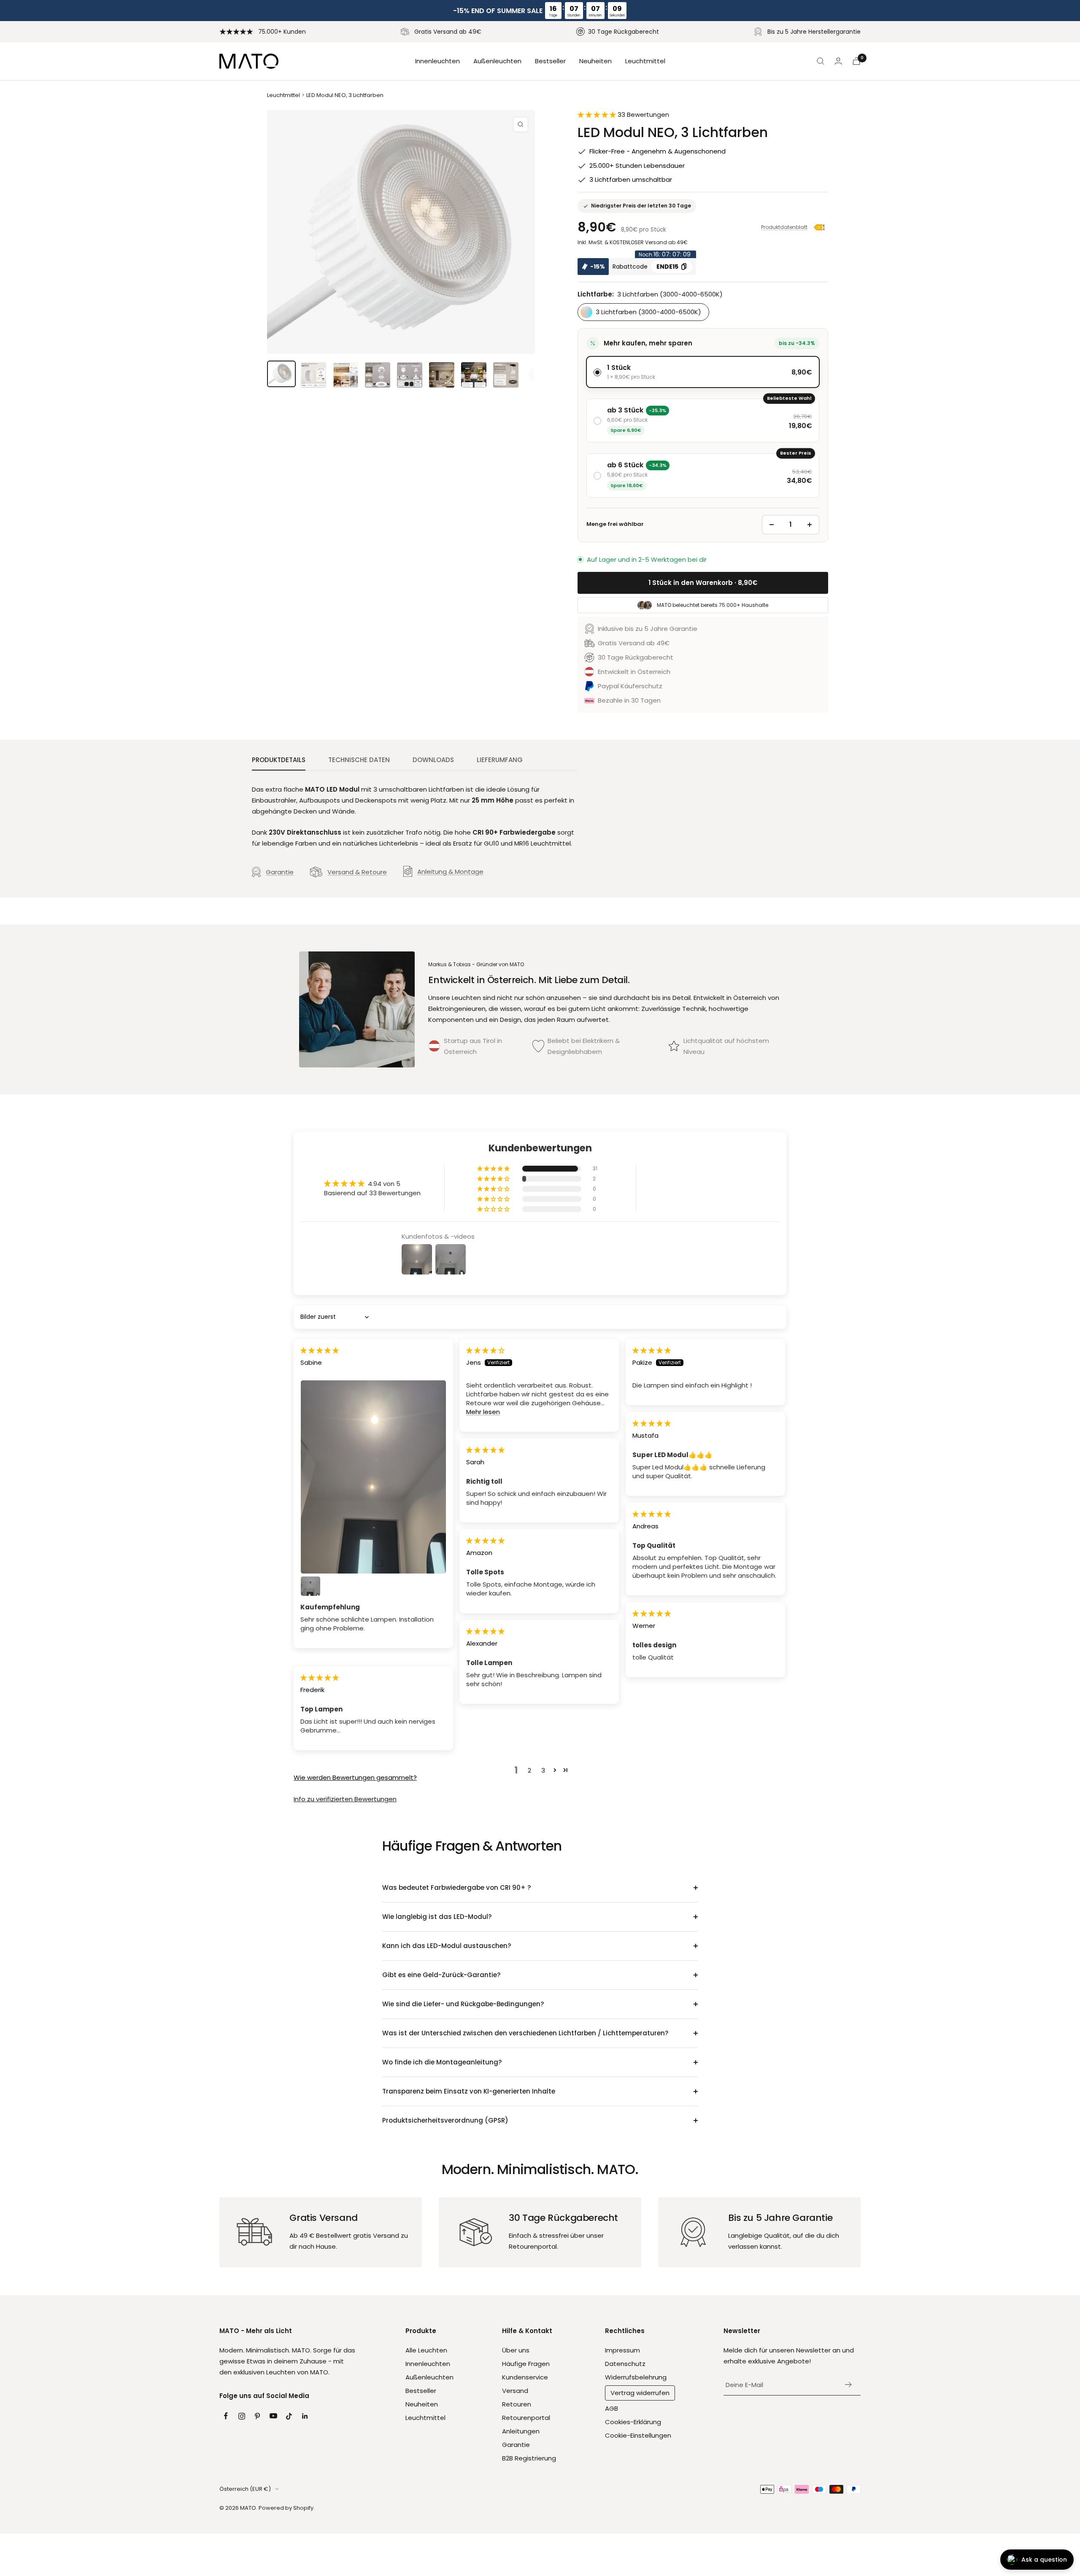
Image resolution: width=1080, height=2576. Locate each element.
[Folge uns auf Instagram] (242, 2416)
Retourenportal (526, 2418)
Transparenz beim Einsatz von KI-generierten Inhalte (469, 2091)
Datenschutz (625, 2364)
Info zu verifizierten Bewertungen (345, 1799)
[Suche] (821, 61)
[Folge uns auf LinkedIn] (305, 2416)
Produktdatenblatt (784, 227)
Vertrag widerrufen (640, 2393)
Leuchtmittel (645, 61)
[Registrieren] (849, 2385)
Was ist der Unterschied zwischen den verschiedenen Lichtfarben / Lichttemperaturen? (525, 2033)
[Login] (838, 61)
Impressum (622, 2350)
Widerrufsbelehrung (636, 2377)
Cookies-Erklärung (633, 2422)
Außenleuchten (497, 61)
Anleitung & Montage (450, 872)
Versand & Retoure (357, 872)
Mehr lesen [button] (483, 1412)
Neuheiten (595, 61)
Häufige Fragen (526, 2364)
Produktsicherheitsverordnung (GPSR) (445, 2120)
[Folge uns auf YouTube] (273, 2416)
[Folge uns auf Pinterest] (257, 2416)
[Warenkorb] (856, 61)
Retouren (517, 2404)
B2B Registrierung (529, 2458)
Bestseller (550, 61)
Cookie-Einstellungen (638, 2435)
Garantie (280, 872)
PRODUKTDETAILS (279, 760)
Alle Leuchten (426, 2350)
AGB (612, 2408)
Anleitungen (521, 2431)
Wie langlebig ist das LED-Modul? (437, 1917)
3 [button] (543, 1770)
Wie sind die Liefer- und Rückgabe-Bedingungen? (463, 2004)
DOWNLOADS (433, 760)
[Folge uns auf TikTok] (289, 2416)
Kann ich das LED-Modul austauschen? (447, 1946)
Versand (515, 2391)
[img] (320, 1350)
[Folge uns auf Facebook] (226, 2416)
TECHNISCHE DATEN (359, 760)
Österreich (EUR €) (245, 2489)
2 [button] (529, 1770)
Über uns (516, 2350)
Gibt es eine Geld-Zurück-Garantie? (441, 1975)
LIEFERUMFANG (500, 760)
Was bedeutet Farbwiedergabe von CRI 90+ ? (456, 1888)
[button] (598, 115)
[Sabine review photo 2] (310, 1586)
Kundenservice (525, 2377)
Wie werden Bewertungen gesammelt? (355, 1777)
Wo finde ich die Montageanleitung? (442, 2062)
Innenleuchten (437, 61)
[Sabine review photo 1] (373, 1477)
